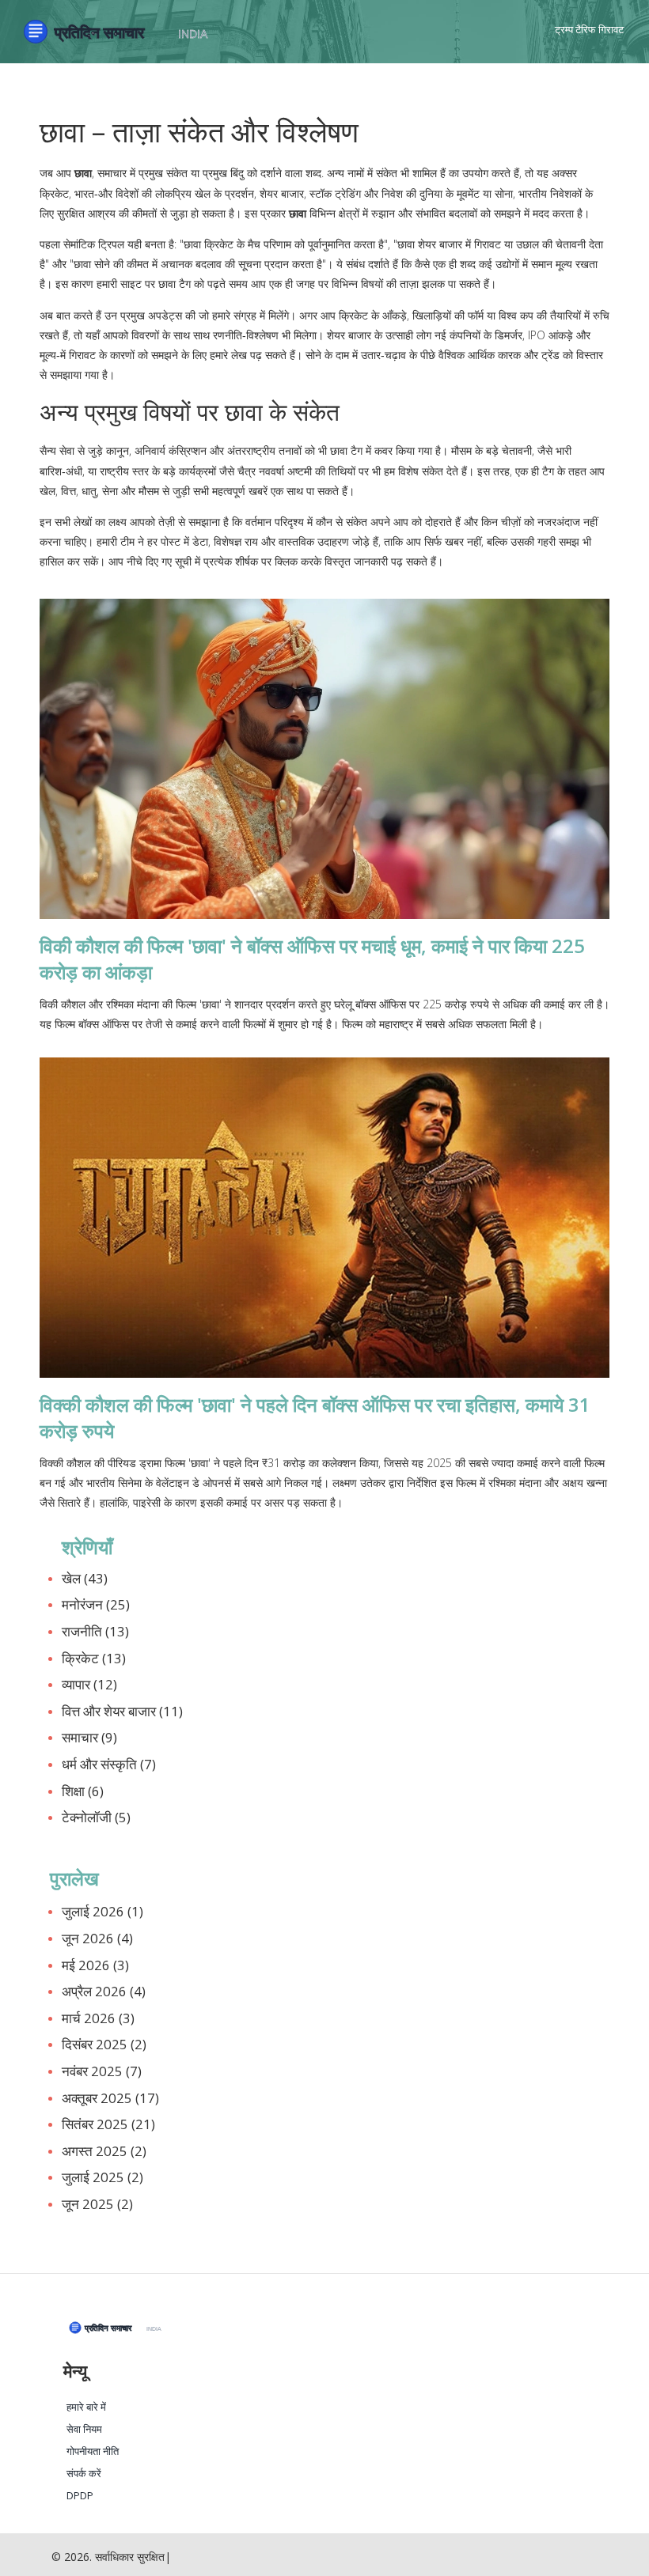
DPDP (80, 2496)
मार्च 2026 (98, 2018)
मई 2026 (95, 1965)
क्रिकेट (94, 1658)
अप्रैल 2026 (104, 1991)
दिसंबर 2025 (104, 2044)
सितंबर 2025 (108, 2124)
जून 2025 (97, 2204)
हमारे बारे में (86, 2407)
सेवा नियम (84, 2429)
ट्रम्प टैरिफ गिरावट (589, 29)
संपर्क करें (84, 2474)
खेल (85, 1578)
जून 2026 (97, 1938)
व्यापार (89, 1684)
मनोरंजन (96, 1604)
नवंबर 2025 (102, 2071)
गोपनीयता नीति (93, 2451)
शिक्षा (83, 1791)
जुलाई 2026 (102, 1911)
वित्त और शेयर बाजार (122, 1711)
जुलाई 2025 (102, 2177)
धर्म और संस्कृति (109, 1764)
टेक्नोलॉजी (96, 1817)
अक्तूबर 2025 (110, 2098)
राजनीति (95, 1631)
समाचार (89, 1737)
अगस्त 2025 (104, 2151)
